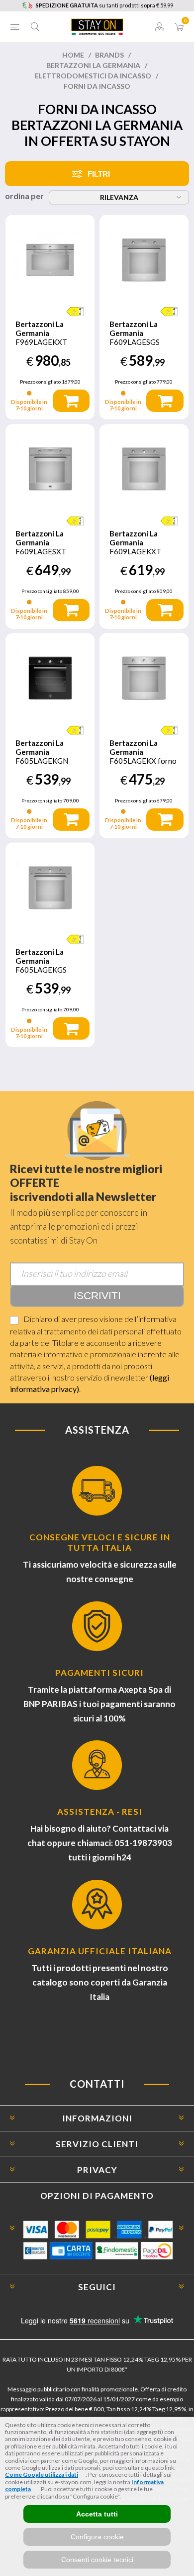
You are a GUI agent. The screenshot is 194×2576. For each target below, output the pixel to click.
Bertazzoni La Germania (93, 65)
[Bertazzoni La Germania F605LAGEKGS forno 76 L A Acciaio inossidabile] (50, 887)
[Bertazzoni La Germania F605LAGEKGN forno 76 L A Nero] (50, 678)
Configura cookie (97, 2537)
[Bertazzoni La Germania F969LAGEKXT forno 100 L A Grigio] (50, 259)
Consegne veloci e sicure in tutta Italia (100, 1542)
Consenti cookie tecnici (97, 2560)
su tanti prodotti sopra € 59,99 (104, 5)
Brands (109, 55)
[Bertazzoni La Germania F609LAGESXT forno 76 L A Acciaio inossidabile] (50, 469)
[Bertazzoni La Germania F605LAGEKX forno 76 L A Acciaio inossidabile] (144, 678)
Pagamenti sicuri (99, 1673)
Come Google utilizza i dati (42, 2475)
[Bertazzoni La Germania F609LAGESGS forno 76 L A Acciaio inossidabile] (144, 259)
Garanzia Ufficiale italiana (100, 1951)
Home (73, 55)
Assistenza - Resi (100, 1812)
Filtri (99, 174)
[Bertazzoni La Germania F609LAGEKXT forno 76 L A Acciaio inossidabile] (144, 469)
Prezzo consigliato (40, 382)
